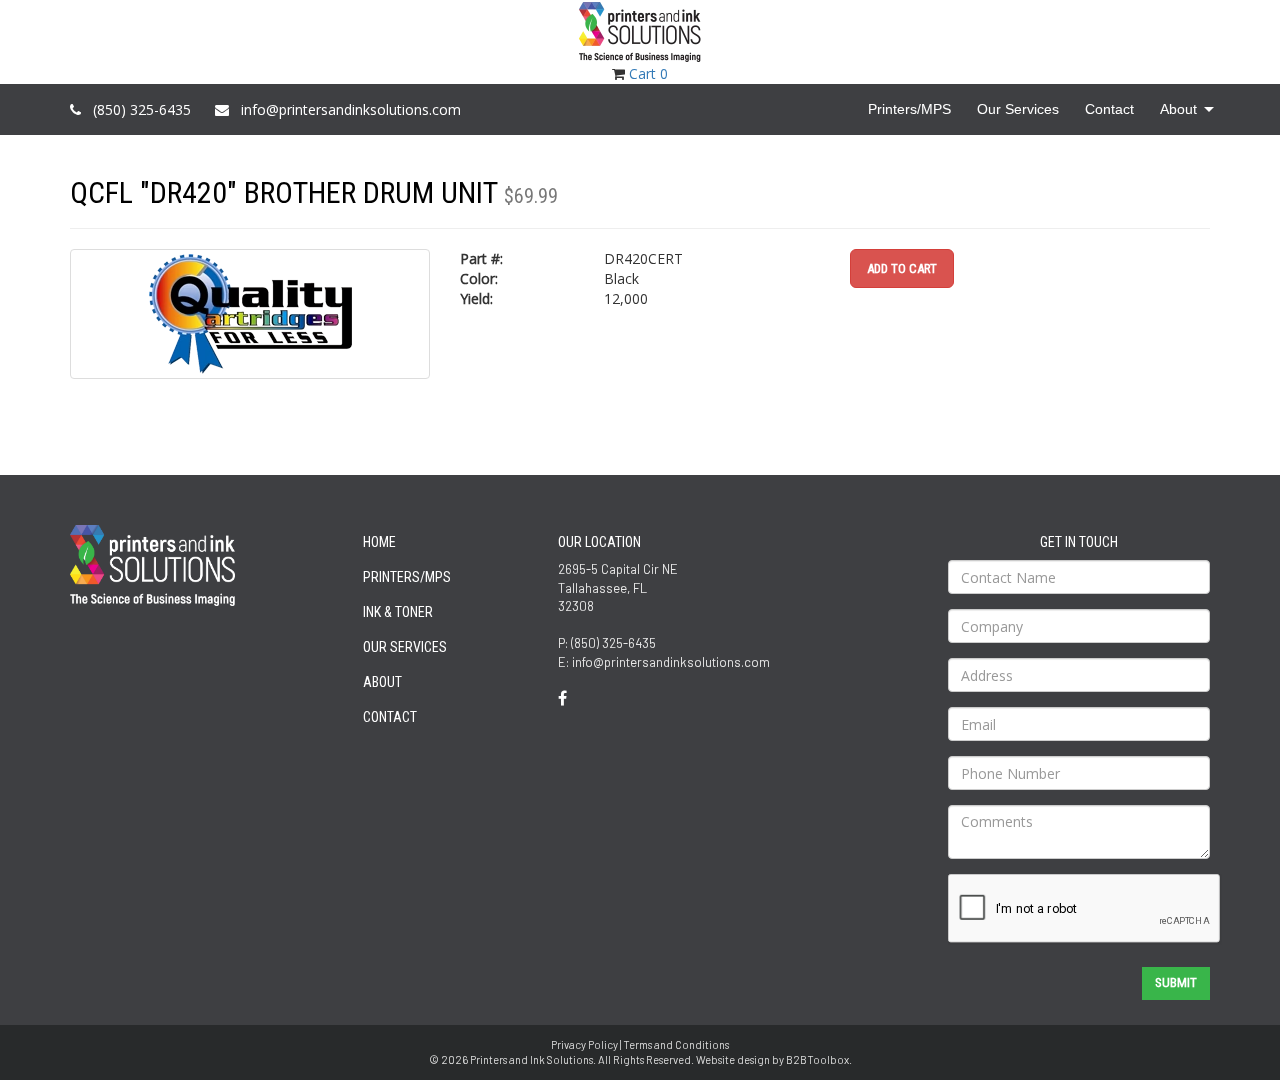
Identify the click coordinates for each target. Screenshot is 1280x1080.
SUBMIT (1176, 982)
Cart (648, 73)
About (382, 682)
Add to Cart (902, 268)
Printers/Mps (407, 577)
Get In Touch (1079, 542)
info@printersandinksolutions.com (351, 109)
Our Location (599, 542)
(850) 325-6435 (142, 109)
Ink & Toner (398, 612)
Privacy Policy (584, 1044)
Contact (390, 717)
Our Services (405, 647)
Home (379, 542)
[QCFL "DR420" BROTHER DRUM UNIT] (250, 314)
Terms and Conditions (676, 1044)
